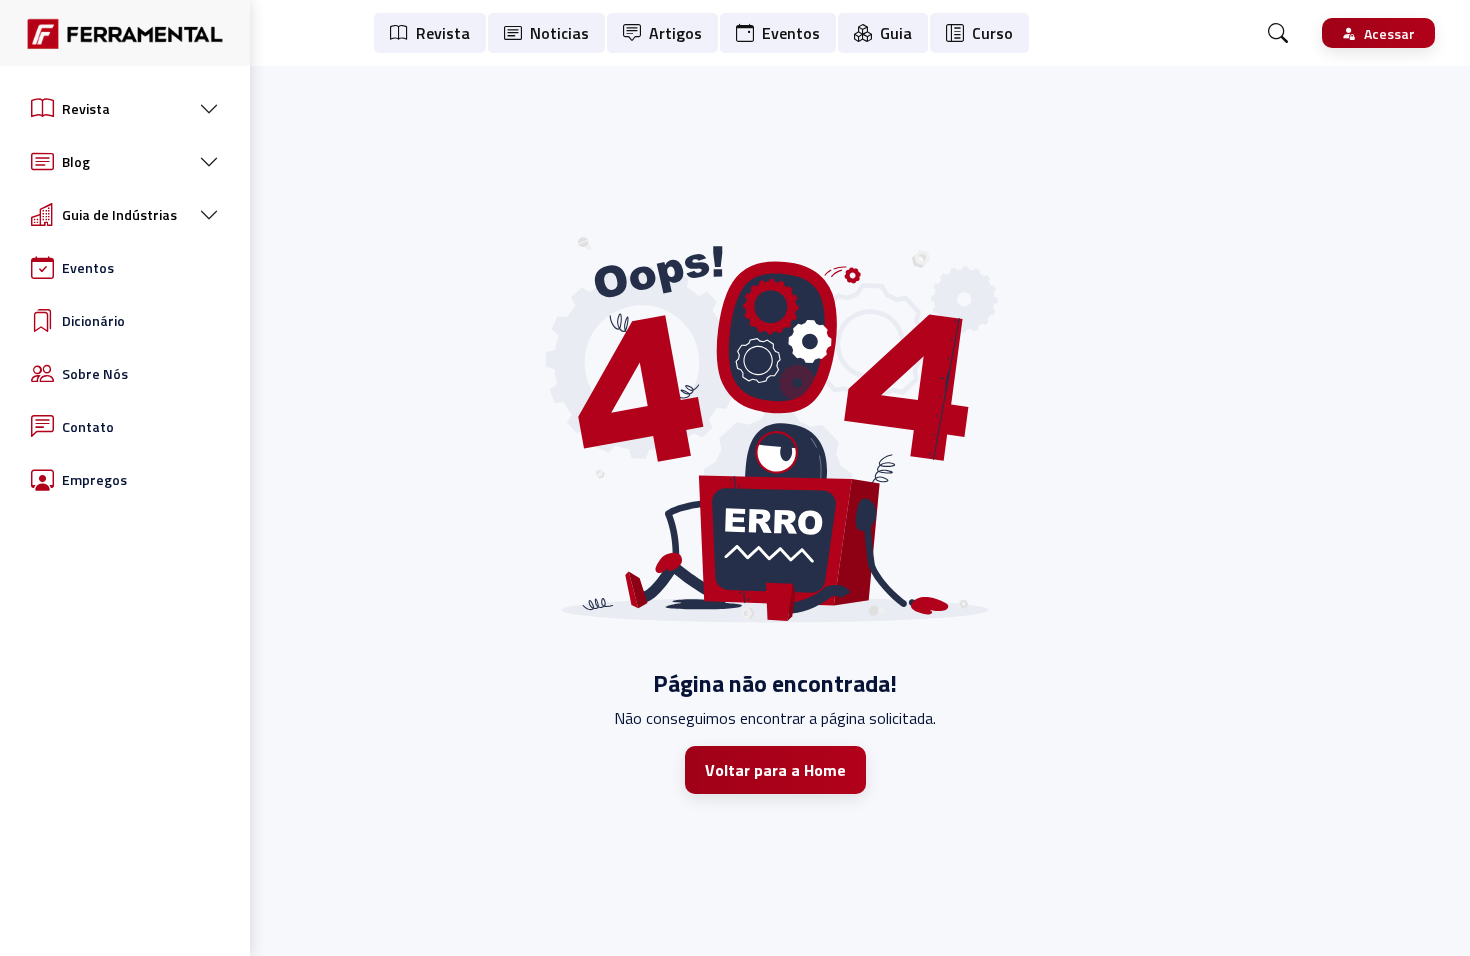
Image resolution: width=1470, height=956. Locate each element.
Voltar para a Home (775, 770)
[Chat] (1278, 33)
